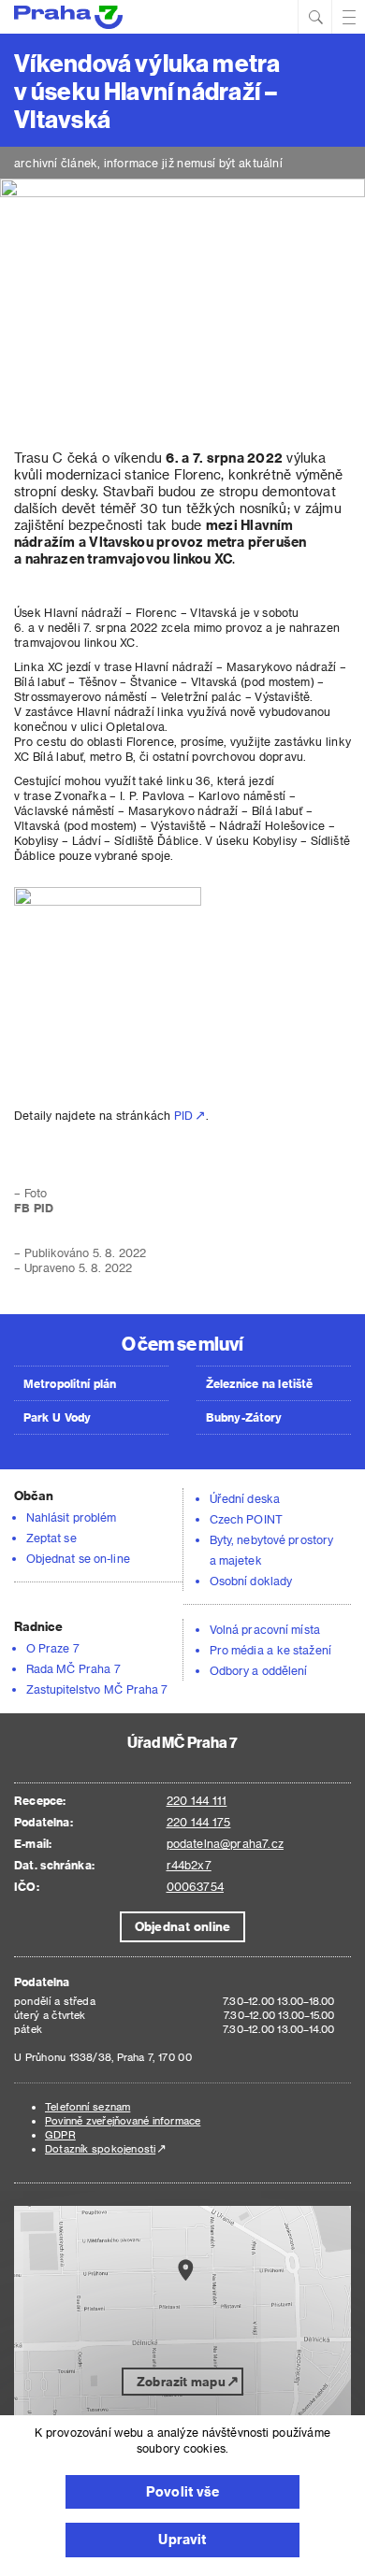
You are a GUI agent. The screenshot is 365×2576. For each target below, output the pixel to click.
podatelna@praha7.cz (225, 1843)
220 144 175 (199, 1822)
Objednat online (182, 1926)
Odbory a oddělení (259, 1670)
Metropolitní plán (70, 1383)
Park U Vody (57, 1417)
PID (184, 1115)
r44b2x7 (189, 1865)
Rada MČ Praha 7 (73, 1668)
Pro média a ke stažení (270, 1650)
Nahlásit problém (71, 1517)
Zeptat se (51, 1538)
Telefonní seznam (88, 2106)
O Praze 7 (53, 1648)
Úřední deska (245, 1498)
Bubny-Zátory (244, 1417)
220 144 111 (197, 1800)
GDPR (60, 2134)
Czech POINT (246, 1519)
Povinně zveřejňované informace (123, 2120)
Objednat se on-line (78, 1558)
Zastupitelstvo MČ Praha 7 (97, 1689)
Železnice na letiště (259, 1383)
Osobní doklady (251, 1581)
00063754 (195, 1886)
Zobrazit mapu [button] (181, 2381)
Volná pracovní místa (265, 1629)
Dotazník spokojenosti (100, 2148)
